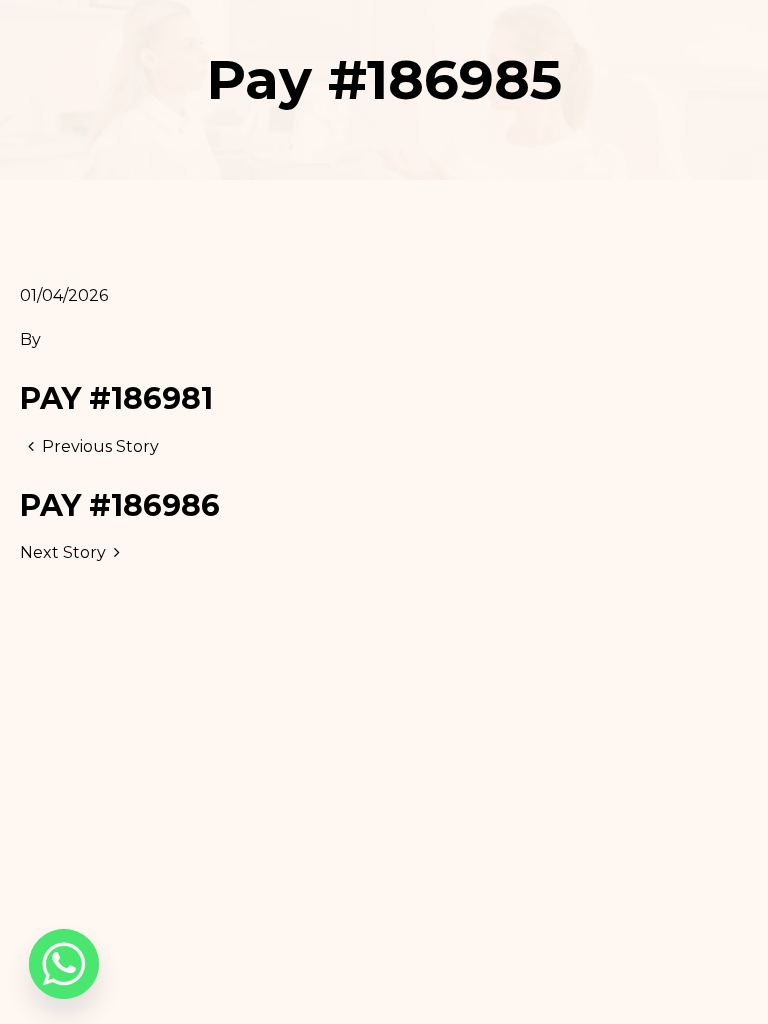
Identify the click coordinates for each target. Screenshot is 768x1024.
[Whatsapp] (64, 964)
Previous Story (100, 446)
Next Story (63, 552)
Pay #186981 (116, 398)
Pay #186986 (120, 505)
